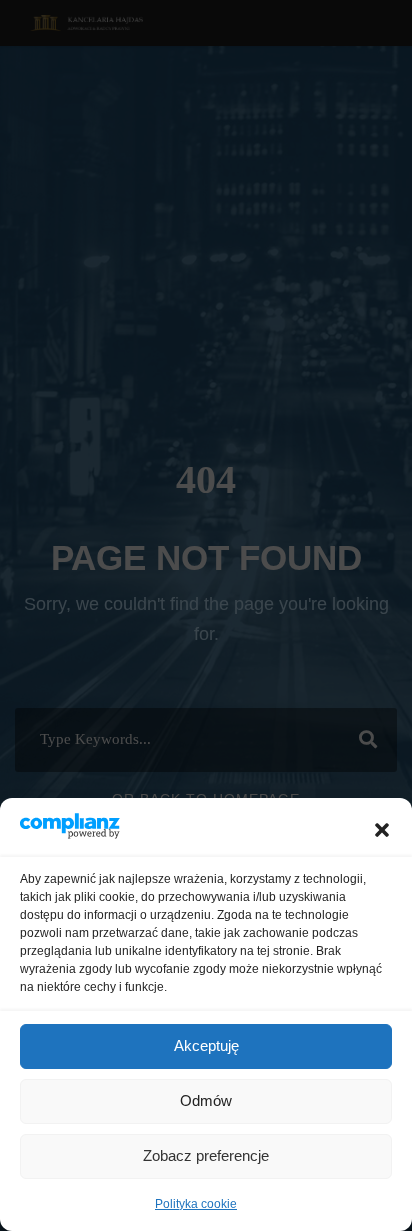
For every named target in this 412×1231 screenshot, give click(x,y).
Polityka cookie (196, 1204)
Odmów (206, 1100)
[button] (382, 830)
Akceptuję (206, 1045)
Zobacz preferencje (206, 1155)
